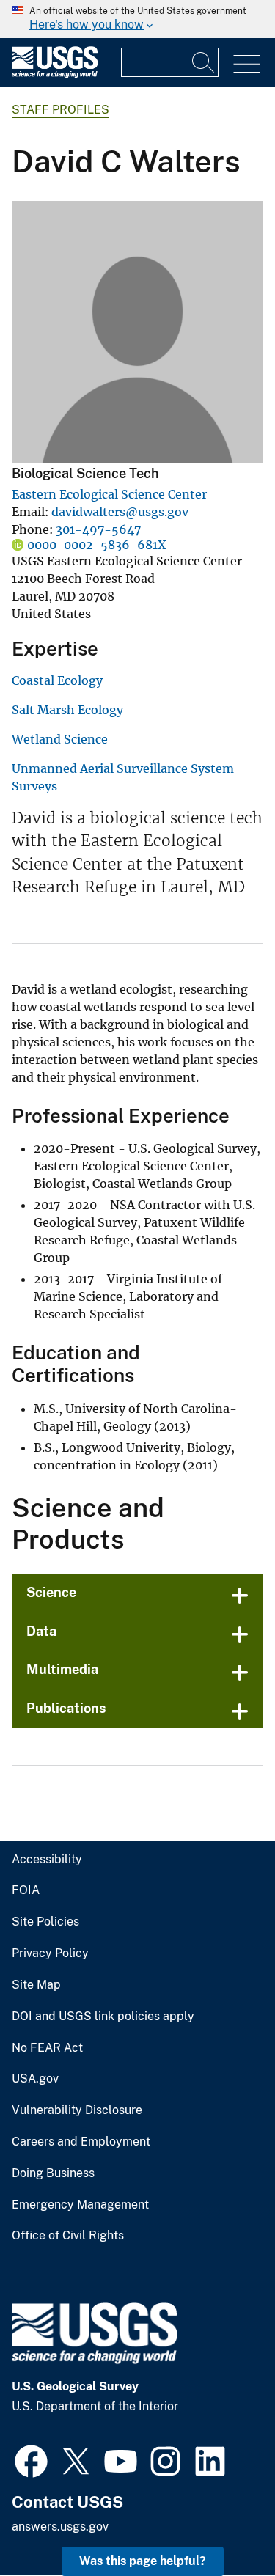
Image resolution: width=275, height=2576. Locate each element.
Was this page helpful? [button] (143, 2561)
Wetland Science (60, 739)
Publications (66, 1708)
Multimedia (62, 1669)
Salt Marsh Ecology (67, 710)
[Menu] (247, 64)
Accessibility (47, 1860)
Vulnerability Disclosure (77, 2110)
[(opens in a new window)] (31, 2459)
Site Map (36, 1985)
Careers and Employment (81, 2142)
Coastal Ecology (57, 680)
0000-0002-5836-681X (96, 545)
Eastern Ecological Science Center (109, 494)
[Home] (55, 74)
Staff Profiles (60, 110)
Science (51, 1592)
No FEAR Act (47, 2048)
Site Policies (45, 1922)
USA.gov (35, 2079)
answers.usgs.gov (60, 2527)
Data (41, 1631)
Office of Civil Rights (68, 2236)
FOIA (26, 1890)
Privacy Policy (50, 1953)
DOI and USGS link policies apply (103, 2017)
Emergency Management (80, 2205)
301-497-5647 (98, 529)
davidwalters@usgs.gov (120, 512)
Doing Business (53, 2173)
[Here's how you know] (137, 19)
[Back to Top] (222, 2523)
